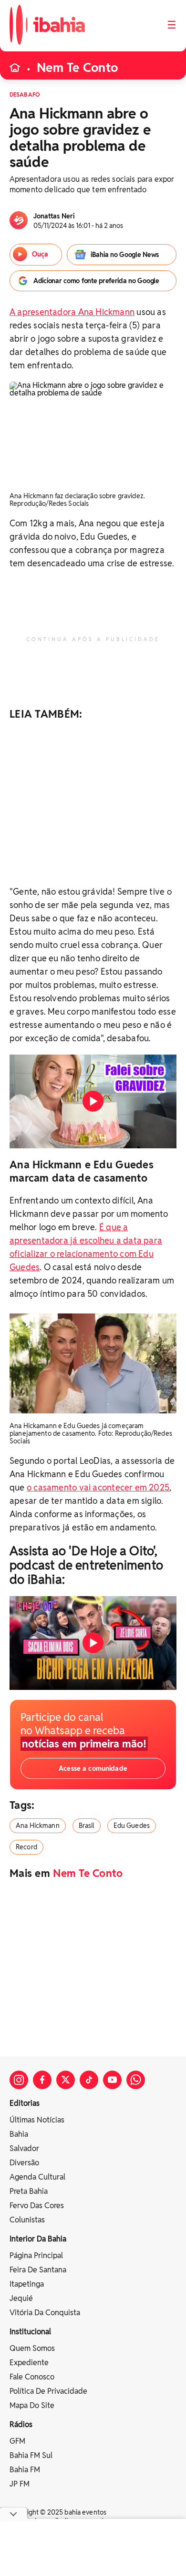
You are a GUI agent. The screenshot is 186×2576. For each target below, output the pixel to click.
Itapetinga (27, 2284)
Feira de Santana (38, 2270)
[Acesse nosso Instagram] (19, 2080)
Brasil (87, 1826)
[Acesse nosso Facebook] (42, 2080)
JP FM (20, 2484)
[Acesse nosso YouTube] (112, 2080)
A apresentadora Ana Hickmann (72, 312)
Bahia (19, 2134)
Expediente (29, 2363)
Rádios (21, 2424)
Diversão (24, 2163)
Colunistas (27, 2220)
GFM (17, 2441)
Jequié (21, 2298)
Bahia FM (25, 2470)
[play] (93, 1101)
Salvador (24, 2148)
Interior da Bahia (38, 2239)
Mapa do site (32, 2405)
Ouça (40, 254)
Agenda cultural (37, 2177)
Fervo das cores (37, 2206)
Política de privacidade (48, 2391)
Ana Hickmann (38, 1826)
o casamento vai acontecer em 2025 (98, 1487)
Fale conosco (32, 2377)
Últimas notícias (37, 2120)
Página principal (36, 2255)
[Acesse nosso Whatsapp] (136, 2080)
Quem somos (32, 2348)
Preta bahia (29, 2191)
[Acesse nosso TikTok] (89, 2080)
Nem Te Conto (77, 68)
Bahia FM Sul (31, 2455)
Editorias (25, 2103)
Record (26, 1847)
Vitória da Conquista (45, 2313)
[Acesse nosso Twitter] (66, 2080)
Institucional (30, 2332)
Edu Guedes (132, 1826)
